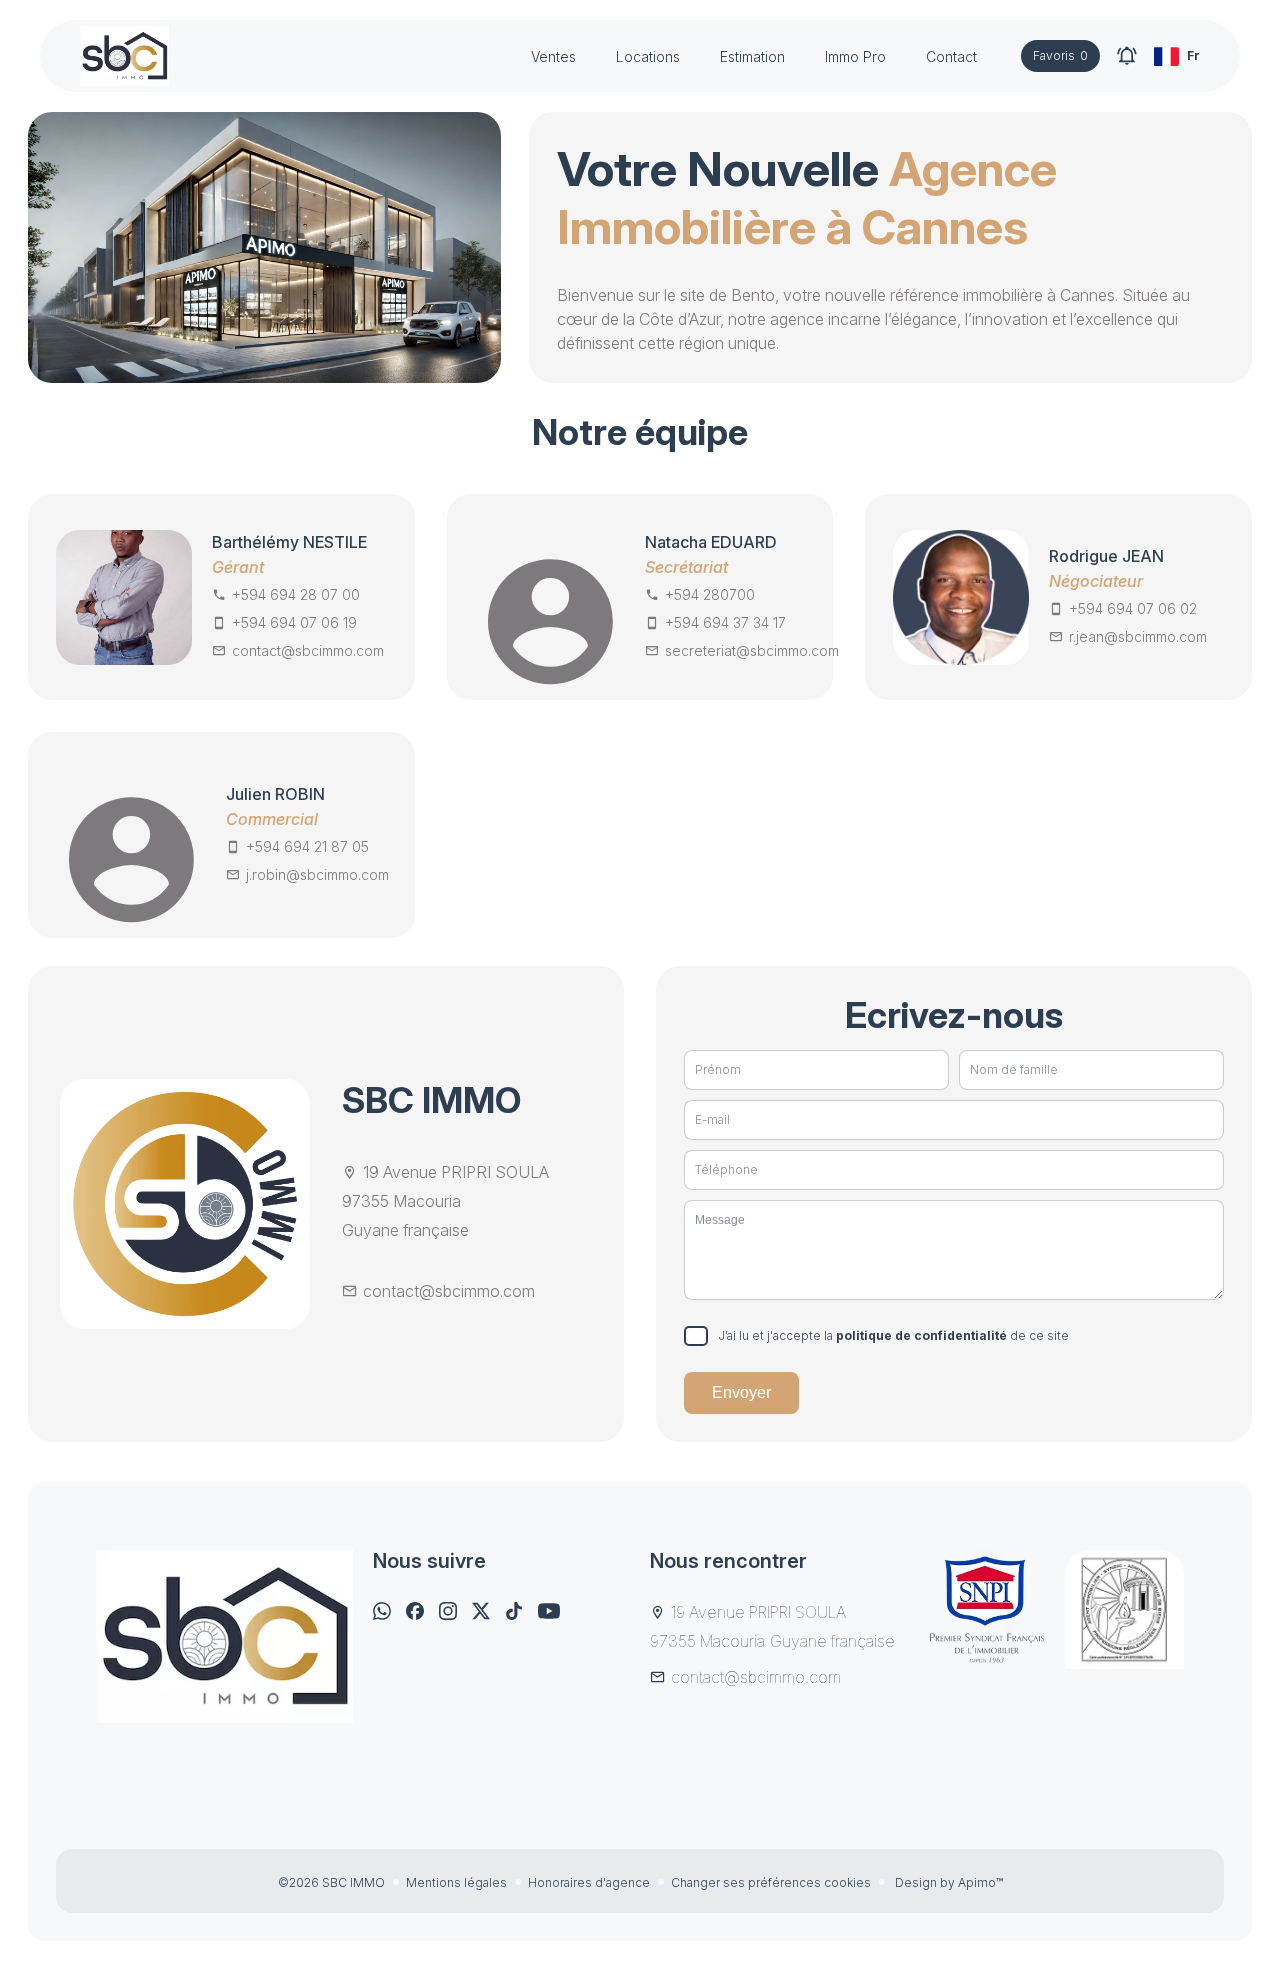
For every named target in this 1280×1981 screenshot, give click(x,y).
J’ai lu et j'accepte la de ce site (893, 1335)
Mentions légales (456, 1882)
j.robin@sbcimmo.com (317, 874)
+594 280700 (710, 594)
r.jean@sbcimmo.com (1138, 636)
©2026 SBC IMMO (331, 1882)
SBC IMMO (431, 1100)
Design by (947, 1882)
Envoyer (741, 1392)
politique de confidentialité (921, 1335)
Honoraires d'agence (589, 1882)
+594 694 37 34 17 (725, 622)
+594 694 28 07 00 (296, 594)
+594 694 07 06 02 (1133, 608)
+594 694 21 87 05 (307, 846)
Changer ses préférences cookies (771, 1882)
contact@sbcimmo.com (308, 650)
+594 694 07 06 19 (294, 622)
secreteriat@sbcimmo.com (752, 650)
